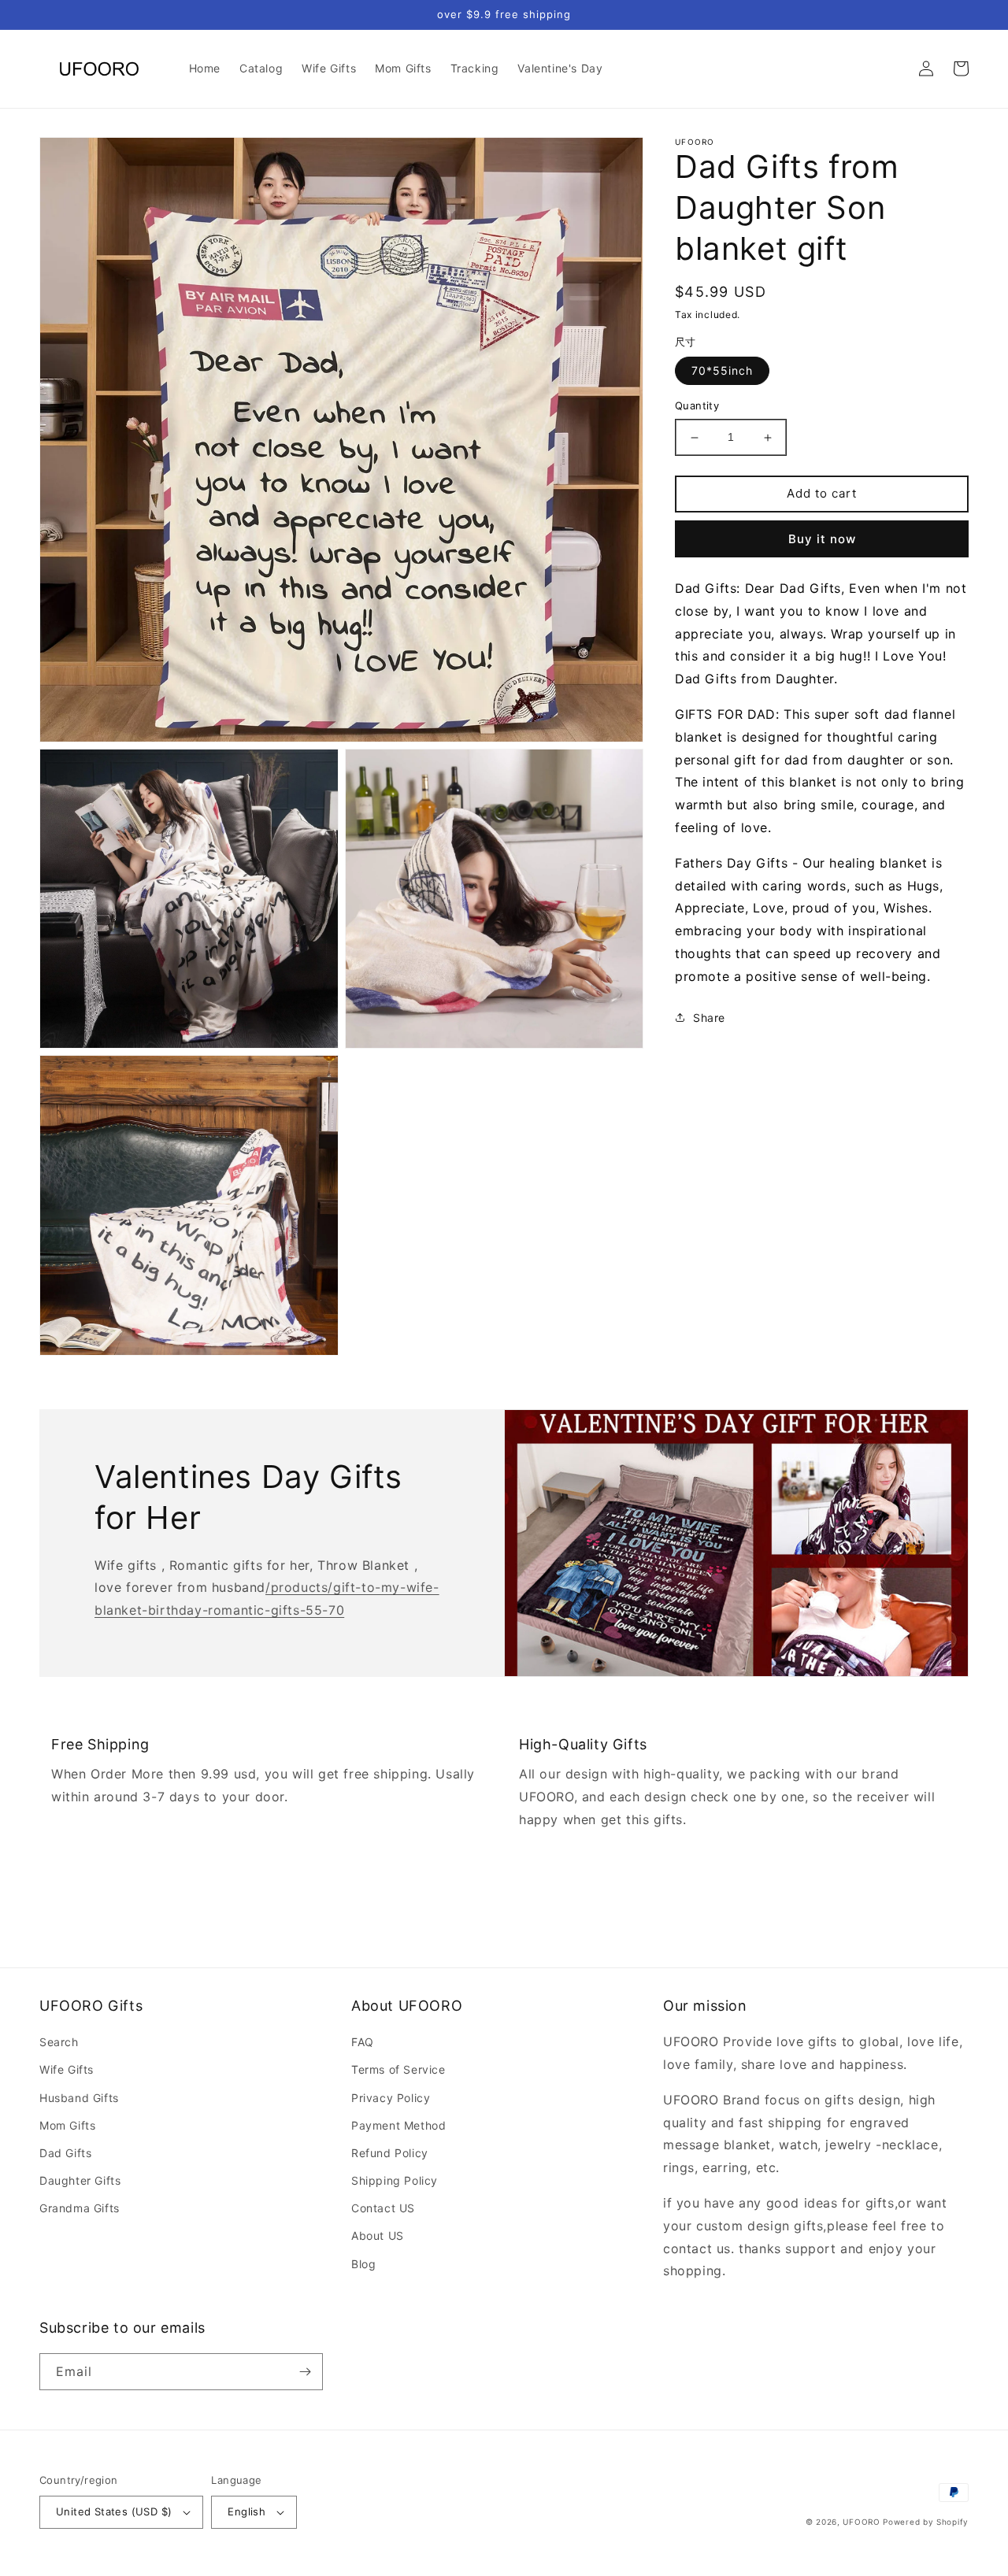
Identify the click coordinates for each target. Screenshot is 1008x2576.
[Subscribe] (305, 2372)
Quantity (697, 406)
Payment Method (398, 2125)
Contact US (383, 2208)
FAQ (363, 2042)
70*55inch (722, 371)
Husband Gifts (79, 2098)
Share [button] (709, 1018)
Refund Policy (390, 2153)
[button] (891, 68)
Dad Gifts (65, 2153)
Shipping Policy (395, 2180)
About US (378, 2235)
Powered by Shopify (926, 2522)
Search (59, 2042)
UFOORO (861, 2522)
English (246, 2511)
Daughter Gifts (80, 2180)
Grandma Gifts (80, 2208)
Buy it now (822, 539)
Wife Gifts (67, 2069)
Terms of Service (398, 2069)
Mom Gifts (67, 2125)
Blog (363, 2264)
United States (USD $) (114, 2511)
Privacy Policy (391, 2098)
